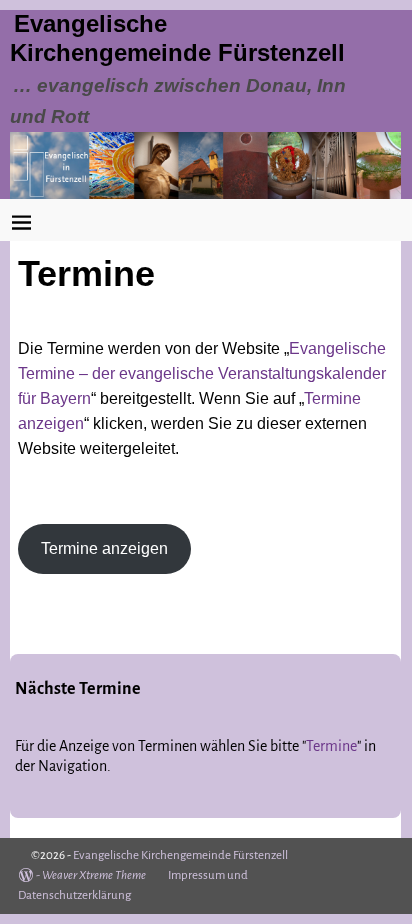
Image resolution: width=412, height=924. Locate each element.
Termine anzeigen (104, 548)
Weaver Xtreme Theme (94, 875)
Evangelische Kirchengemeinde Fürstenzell (180, 855)
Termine (331, 746)
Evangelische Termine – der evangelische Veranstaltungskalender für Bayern (202, 373)
